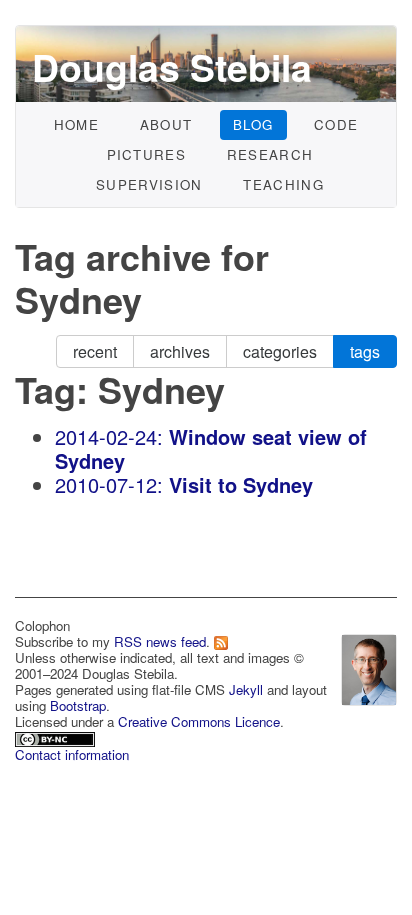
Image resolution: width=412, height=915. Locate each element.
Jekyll (246, 689)
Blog (253, 124)
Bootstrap (78, 705)
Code (336, 124)
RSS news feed (160, 641)
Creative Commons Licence (199, 721)
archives (180, 351)
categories (280, 351)
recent (95, 351)
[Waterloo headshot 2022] (369, 666)
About (166, 124)
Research (270, 154)
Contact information (72, 754)
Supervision (149, 184)
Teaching (283, 184)
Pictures (147, 154)
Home (76, 124)
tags (365, 351)
